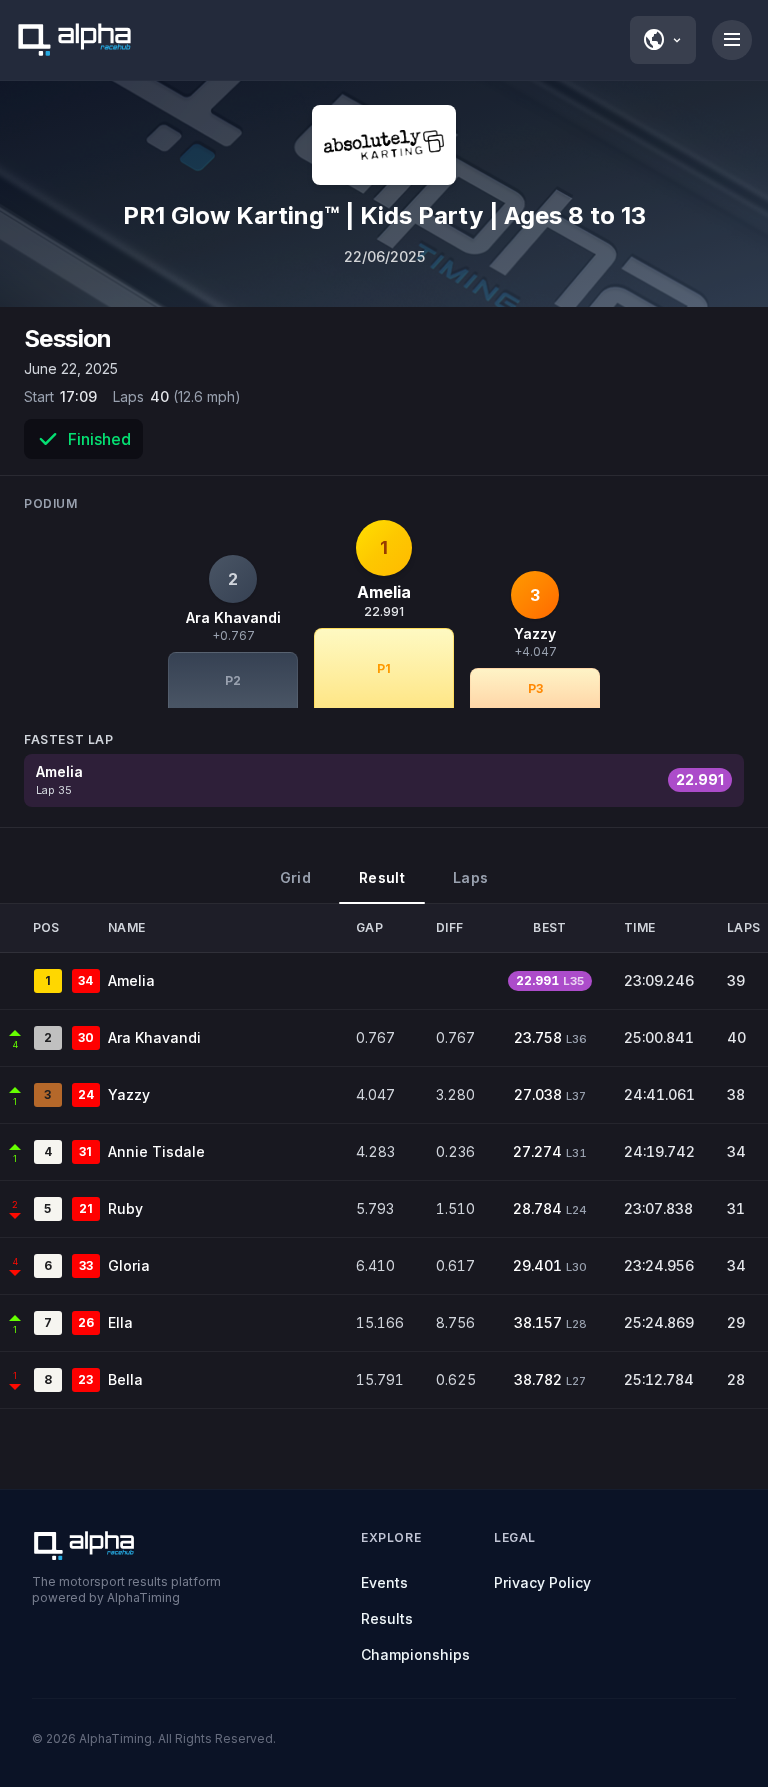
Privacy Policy (542, 1582)
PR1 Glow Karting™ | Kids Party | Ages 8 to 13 (384, 215)
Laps (470, 877)
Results (387, 1618)
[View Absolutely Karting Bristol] (384, 145)
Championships (415, 1654)
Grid (295, 877)
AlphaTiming (115, 1738)
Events (384, 1582)
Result (382, 877)
